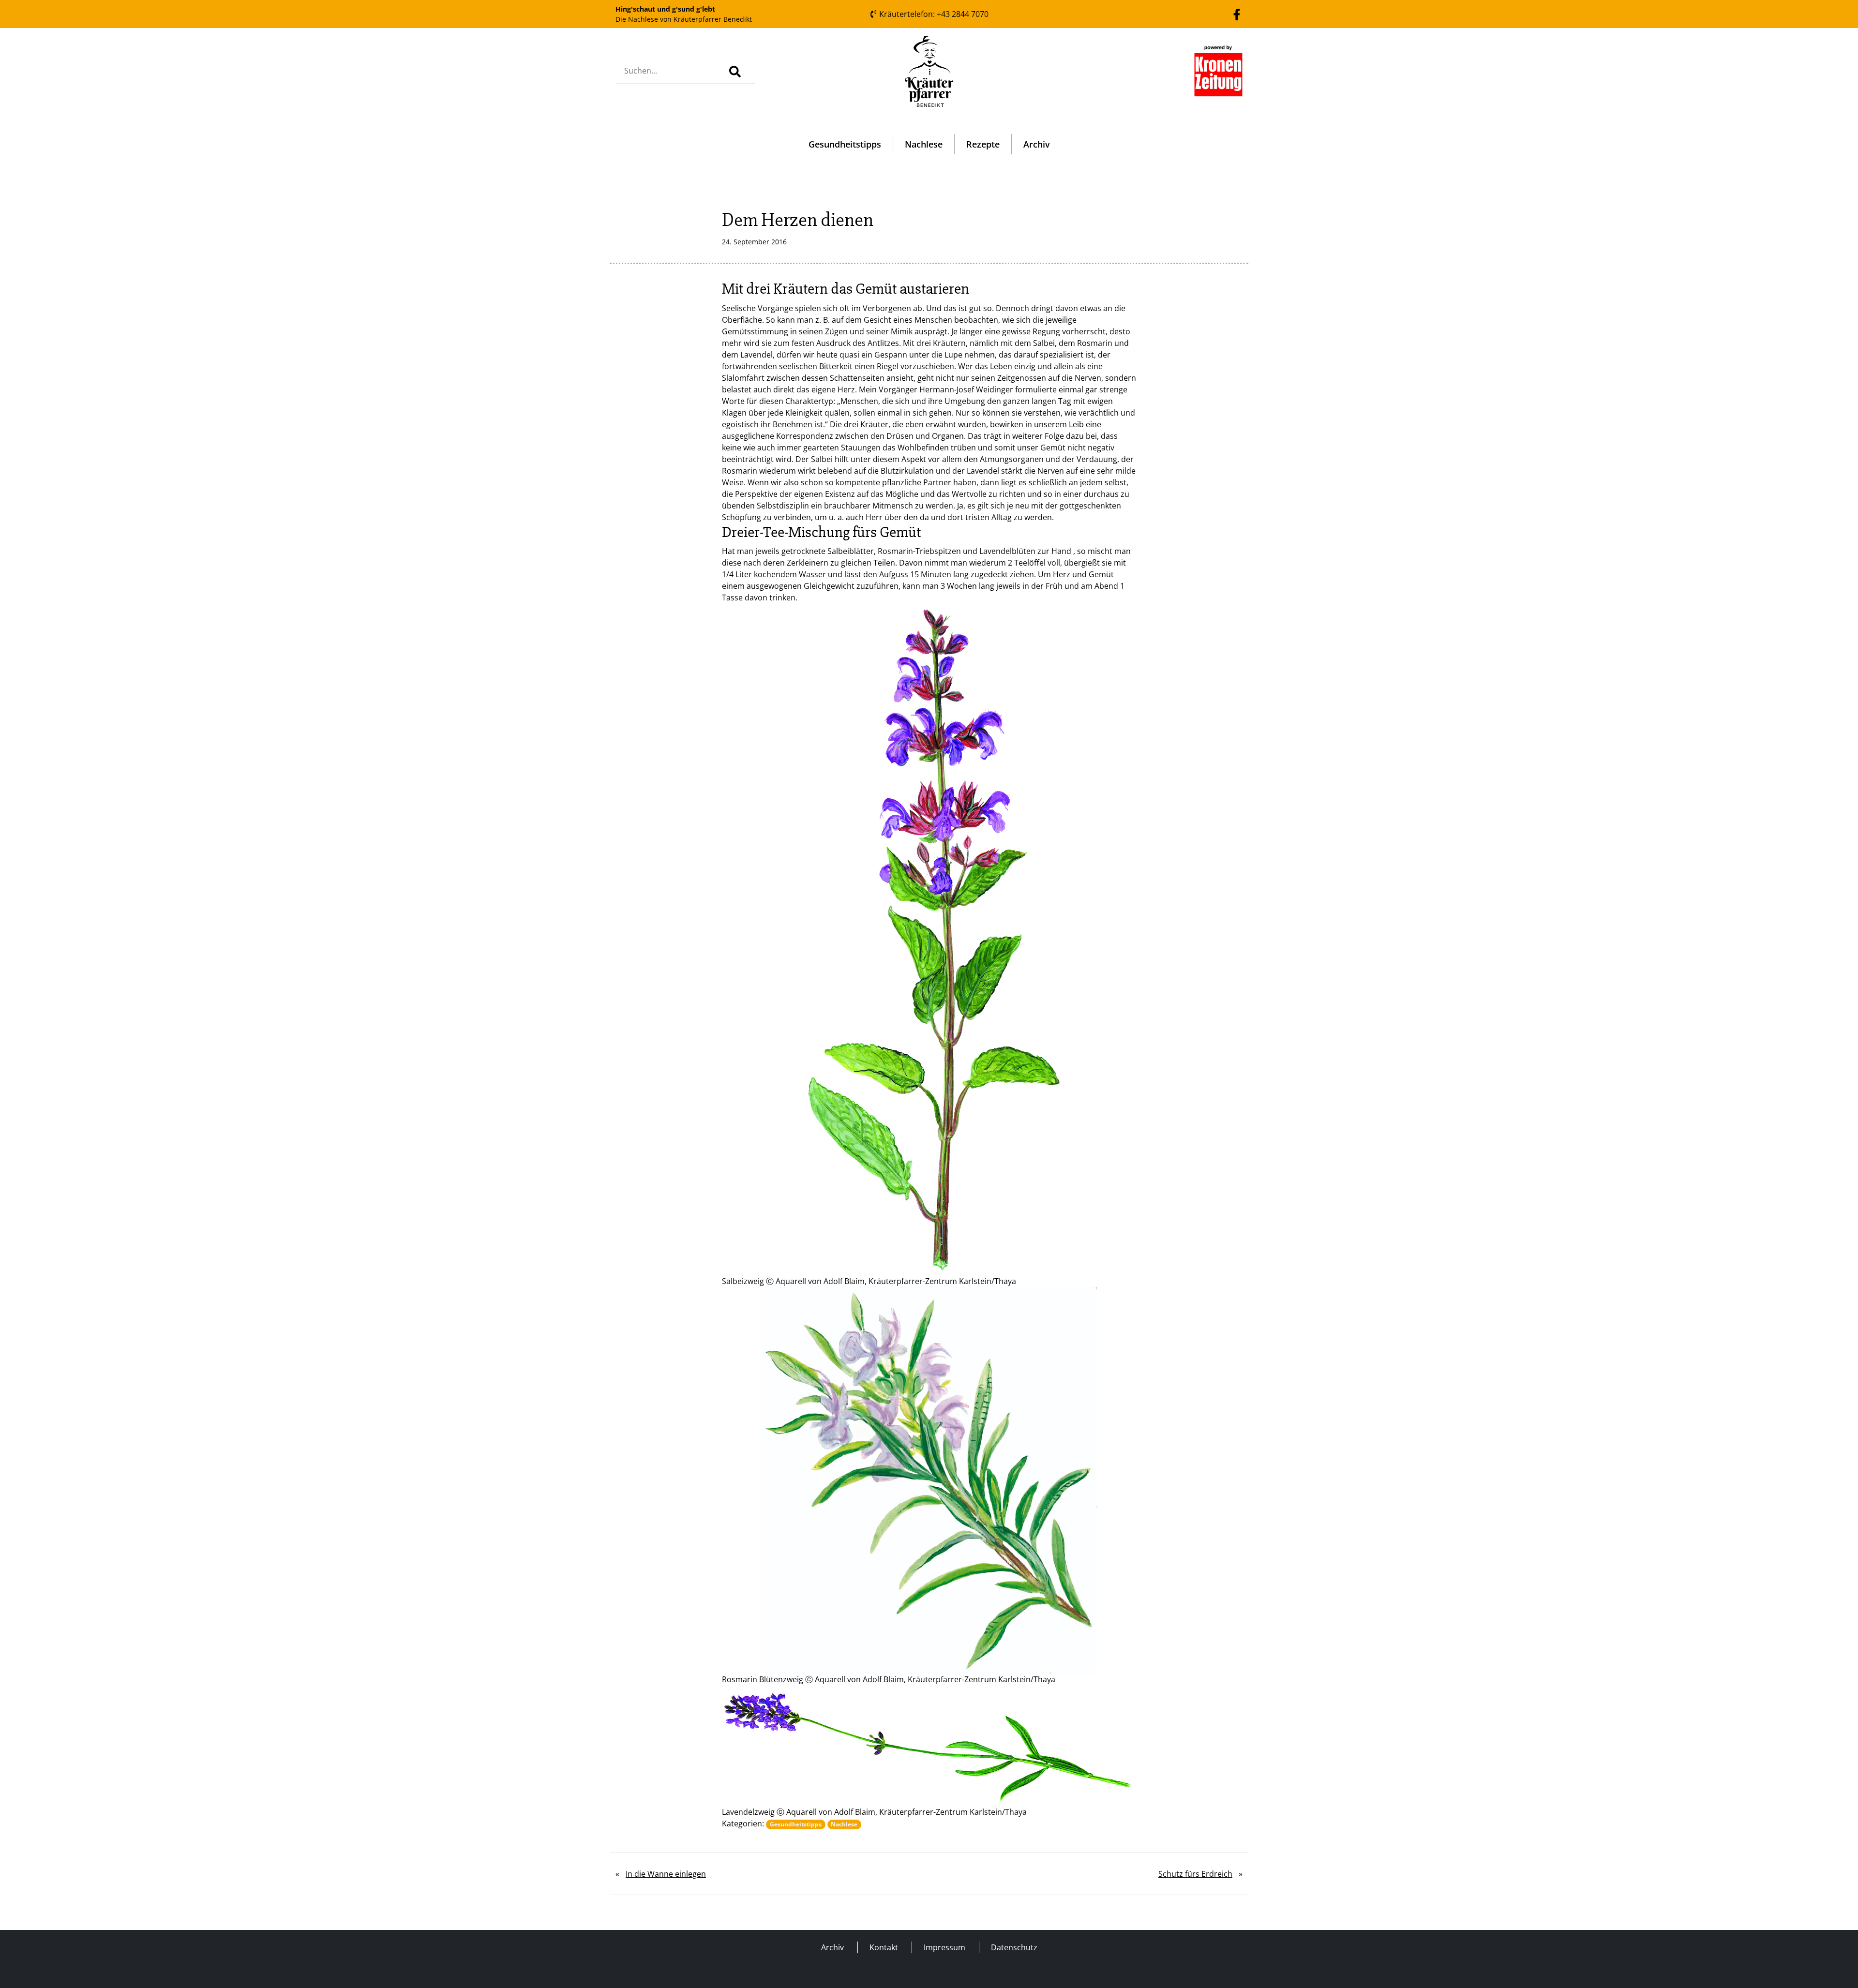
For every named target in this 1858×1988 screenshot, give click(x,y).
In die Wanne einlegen (666, 1874)
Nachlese (924, 144)
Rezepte (983, 144)
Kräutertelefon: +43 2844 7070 (933, 14)
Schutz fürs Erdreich (1195, 1874)
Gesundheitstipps (845, 144)
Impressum (944, 1947)
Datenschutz (1014, 1947)
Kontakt (884, 1947)
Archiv (1037, 144)
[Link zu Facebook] (1237, 14)
